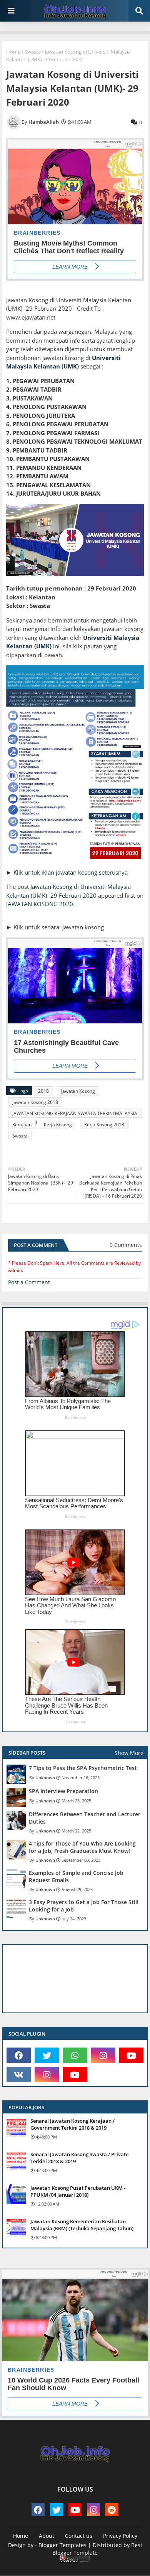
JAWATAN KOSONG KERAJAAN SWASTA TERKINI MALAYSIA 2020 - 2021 (75, 1114)
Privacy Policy (120, 2536)
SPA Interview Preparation (63, 1791)
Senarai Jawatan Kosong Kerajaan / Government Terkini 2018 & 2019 (72, 2124)
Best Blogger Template (97, 2549)
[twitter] (47, 2055)
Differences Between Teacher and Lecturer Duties (85, 1818)
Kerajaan (22, 1125)
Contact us (79, 2536)
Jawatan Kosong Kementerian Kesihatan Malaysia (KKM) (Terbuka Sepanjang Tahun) (82, 2225)
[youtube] (131, 2055)
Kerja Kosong (58, 1125)
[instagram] (103, 2055)
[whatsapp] (75, 2055)
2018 (43, 1091)
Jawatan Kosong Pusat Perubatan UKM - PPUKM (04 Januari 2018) (78, 2191)
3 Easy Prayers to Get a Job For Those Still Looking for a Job (84, 1906)
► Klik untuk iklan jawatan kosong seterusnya (67, 872)
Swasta (33, 52)
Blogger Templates (62, 2545)
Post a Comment (29, 1282)
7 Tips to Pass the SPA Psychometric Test (83, 1768)
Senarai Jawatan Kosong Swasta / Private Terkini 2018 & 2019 (79, 2158)
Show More (129, 1753)
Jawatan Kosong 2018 (35, 1102)
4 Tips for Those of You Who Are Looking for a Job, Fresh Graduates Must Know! (82, 1847)
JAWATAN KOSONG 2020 (40, 904)
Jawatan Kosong (78, 1091)
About (47, 2536)
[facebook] (19, 2055)
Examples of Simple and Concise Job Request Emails (76, 1876)
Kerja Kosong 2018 (104, 1125)
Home (13, 52)
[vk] (19, 2075)
